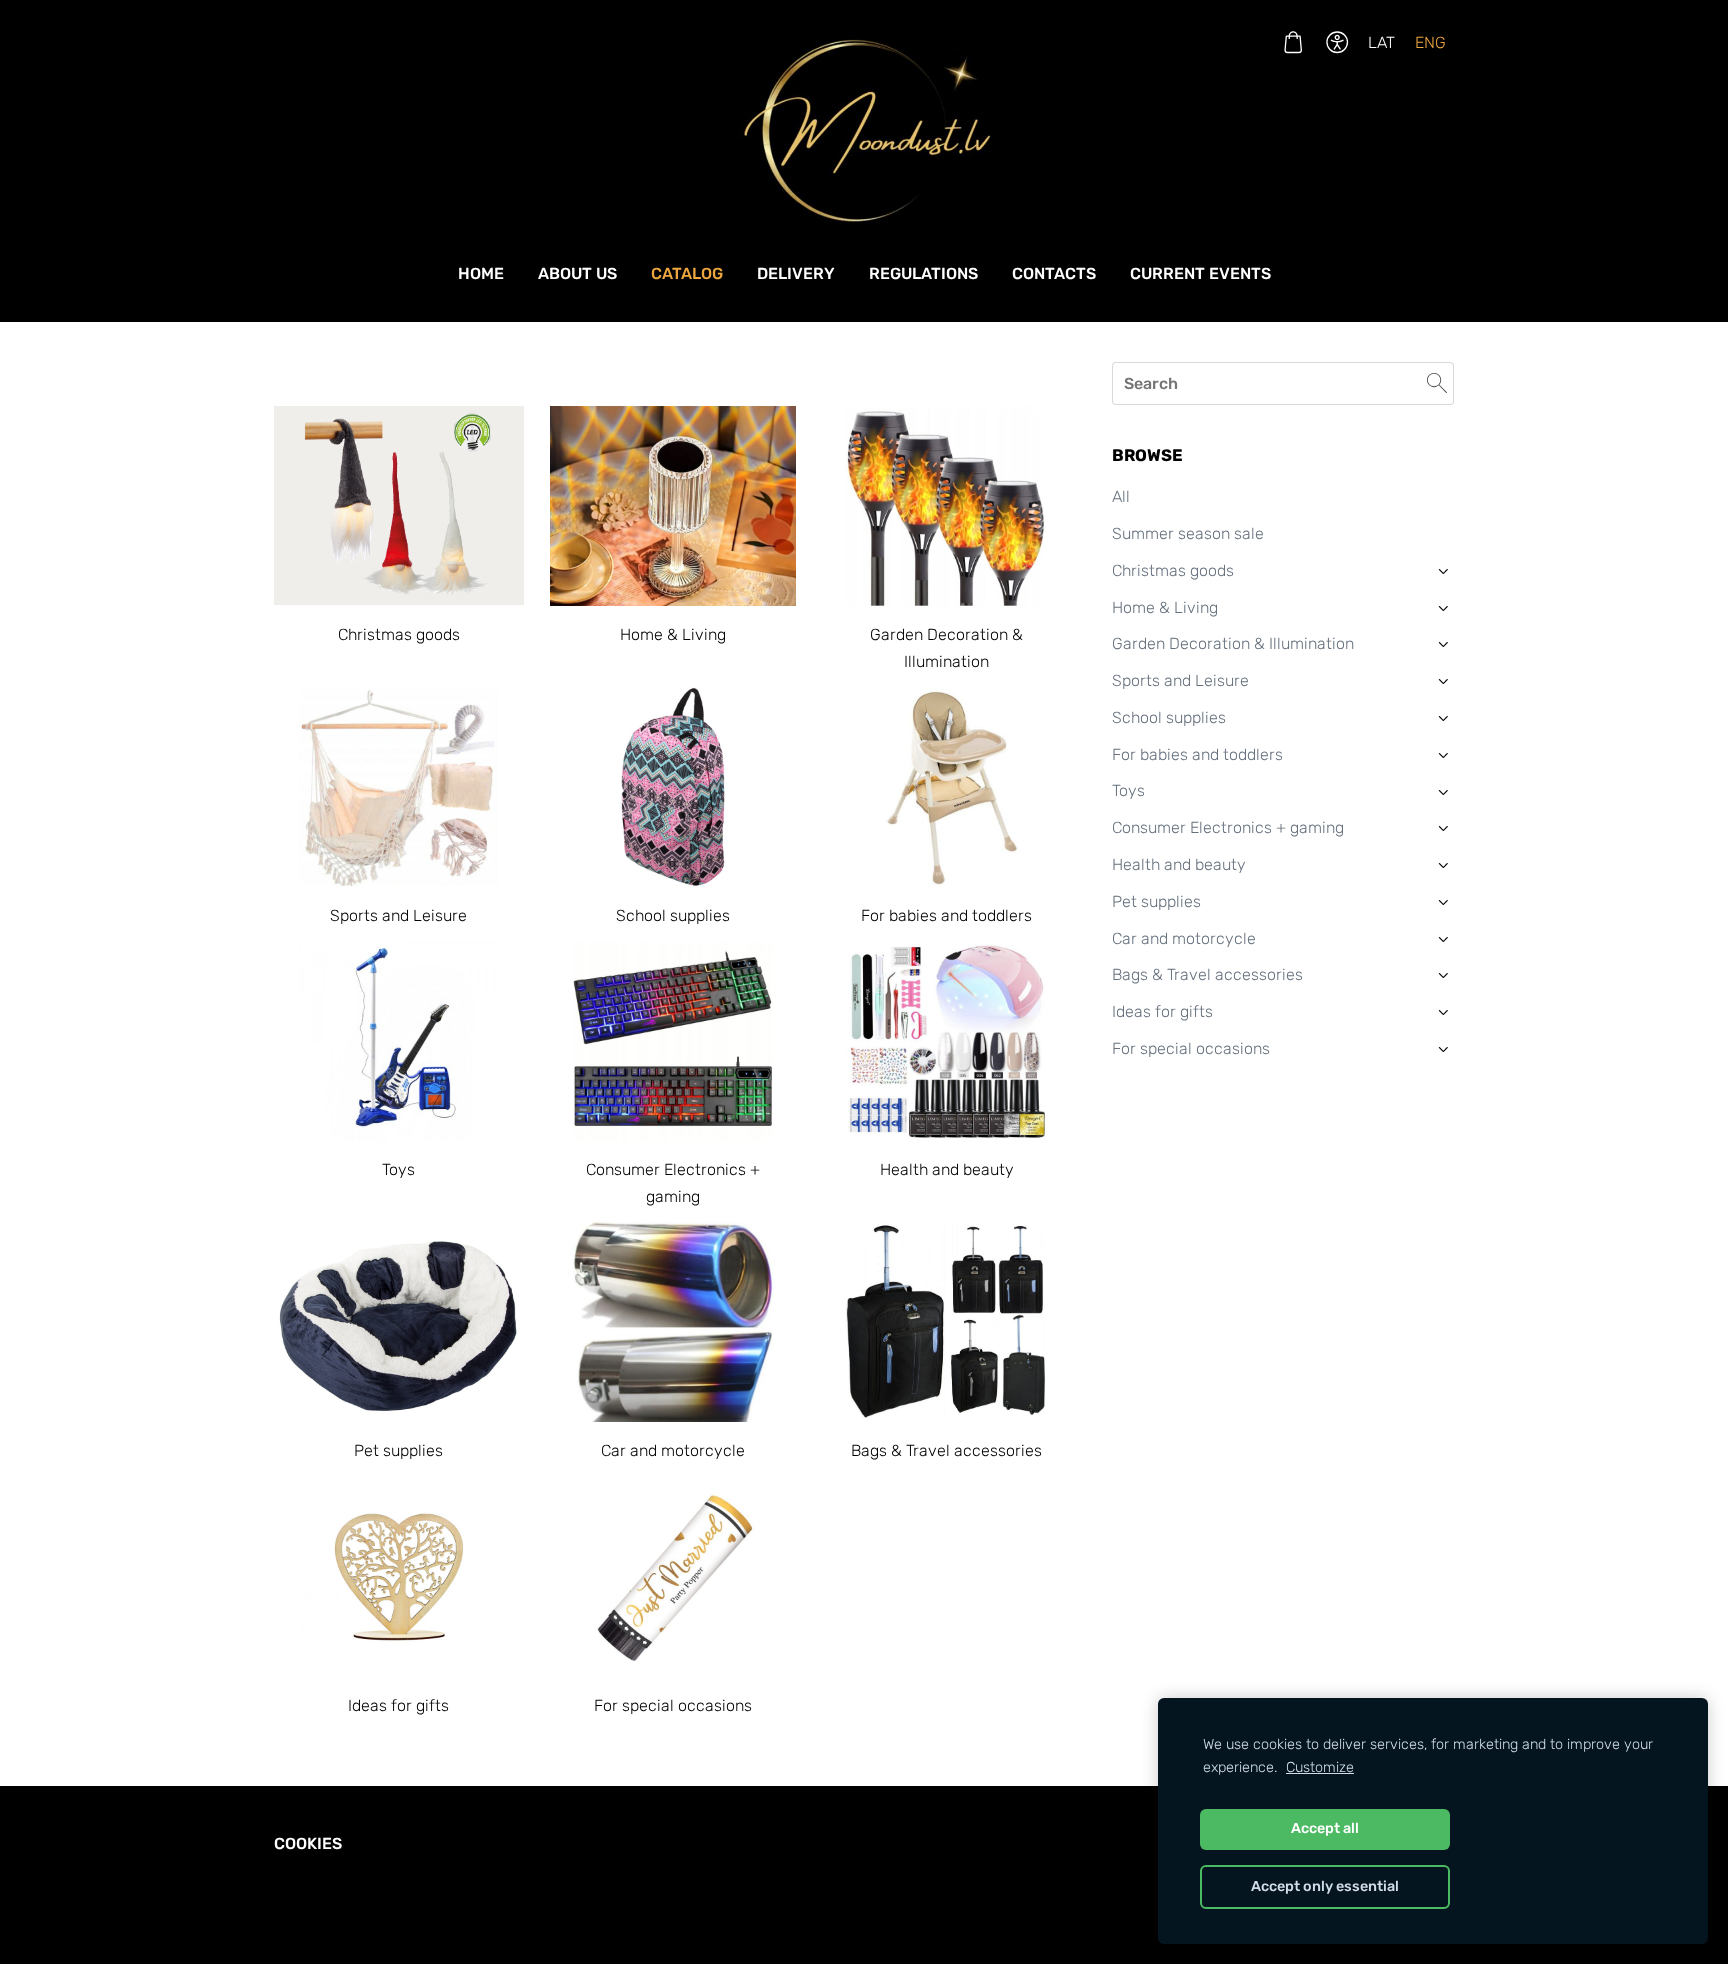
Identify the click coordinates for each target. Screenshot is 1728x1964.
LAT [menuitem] (1381, 42)
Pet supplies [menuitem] (1156, 901)
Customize (1320, 1767)
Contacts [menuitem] (1054, 273)
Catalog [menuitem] (687, 273)
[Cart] (1292, 42)
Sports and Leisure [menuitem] (1180, 680)
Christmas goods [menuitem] (1173, 570)
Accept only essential (1325, 1886)
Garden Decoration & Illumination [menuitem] (1233, 643)
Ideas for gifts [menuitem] (1162, 1011)
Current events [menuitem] (1200, 273)
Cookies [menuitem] (308, 1843)
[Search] (1437, 383)
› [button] (1443, 571)
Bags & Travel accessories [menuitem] (1207, 974)
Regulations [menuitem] (923, 273)
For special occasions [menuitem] (1191, 1048)
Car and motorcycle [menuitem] (1184, 938)
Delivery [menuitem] (796, 273)
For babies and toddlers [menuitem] (1197, 754)
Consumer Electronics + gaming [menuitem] (1228, 827)
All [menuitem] (1121, 496)
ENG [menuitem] (1430, 42)
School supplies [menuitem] (1169, 717)
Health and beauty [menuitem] (1179, 864)
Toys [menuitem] (1128, 790)
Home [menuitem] (481, 273)
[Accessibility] (1337, 42)
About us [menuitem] (577, 273)
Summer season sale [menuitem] (1188, 533)
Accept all (1325, 1828)
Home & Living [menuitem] (1165, 607)
